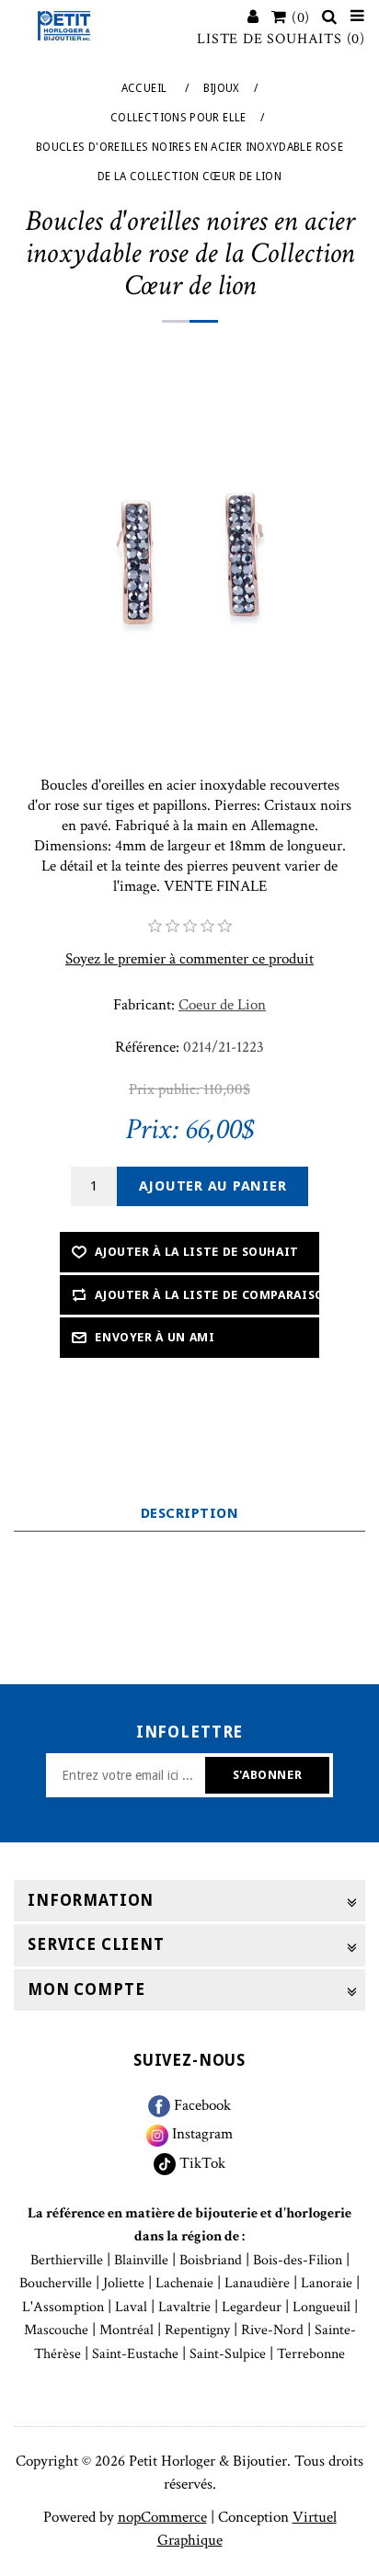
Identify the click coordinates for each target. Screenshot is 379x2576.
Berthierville (67, 2260)
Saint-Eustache (135, 2354)
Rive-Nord (272, 2330)
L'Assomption (63, 2307)
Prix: (152, 1130)
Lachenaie (184, 2283)
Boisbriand (211, 2260)
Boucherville (56, 2283)
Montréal (126, 2330)
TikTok (201, 2163)
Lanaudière (257, 2283)
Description (189, 1513)
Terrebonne (311, 2354)
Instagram (201, 2134)
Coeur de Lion (222, 1005)
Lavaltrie (184, 2307)
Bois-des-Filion (298, 2260)
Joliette (124, 2283)
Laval (131, 2307)
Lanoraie (327, 2283)
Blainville (141, 2260)
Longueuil (322, 2307)
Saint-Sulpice (228, 2354)
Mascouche (56, 2330)
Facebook (201, 2105)
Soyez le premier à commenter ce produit (189, 959)
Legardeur (252, 2307)
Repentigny (197, 2330)
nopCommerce (162, 2517)
